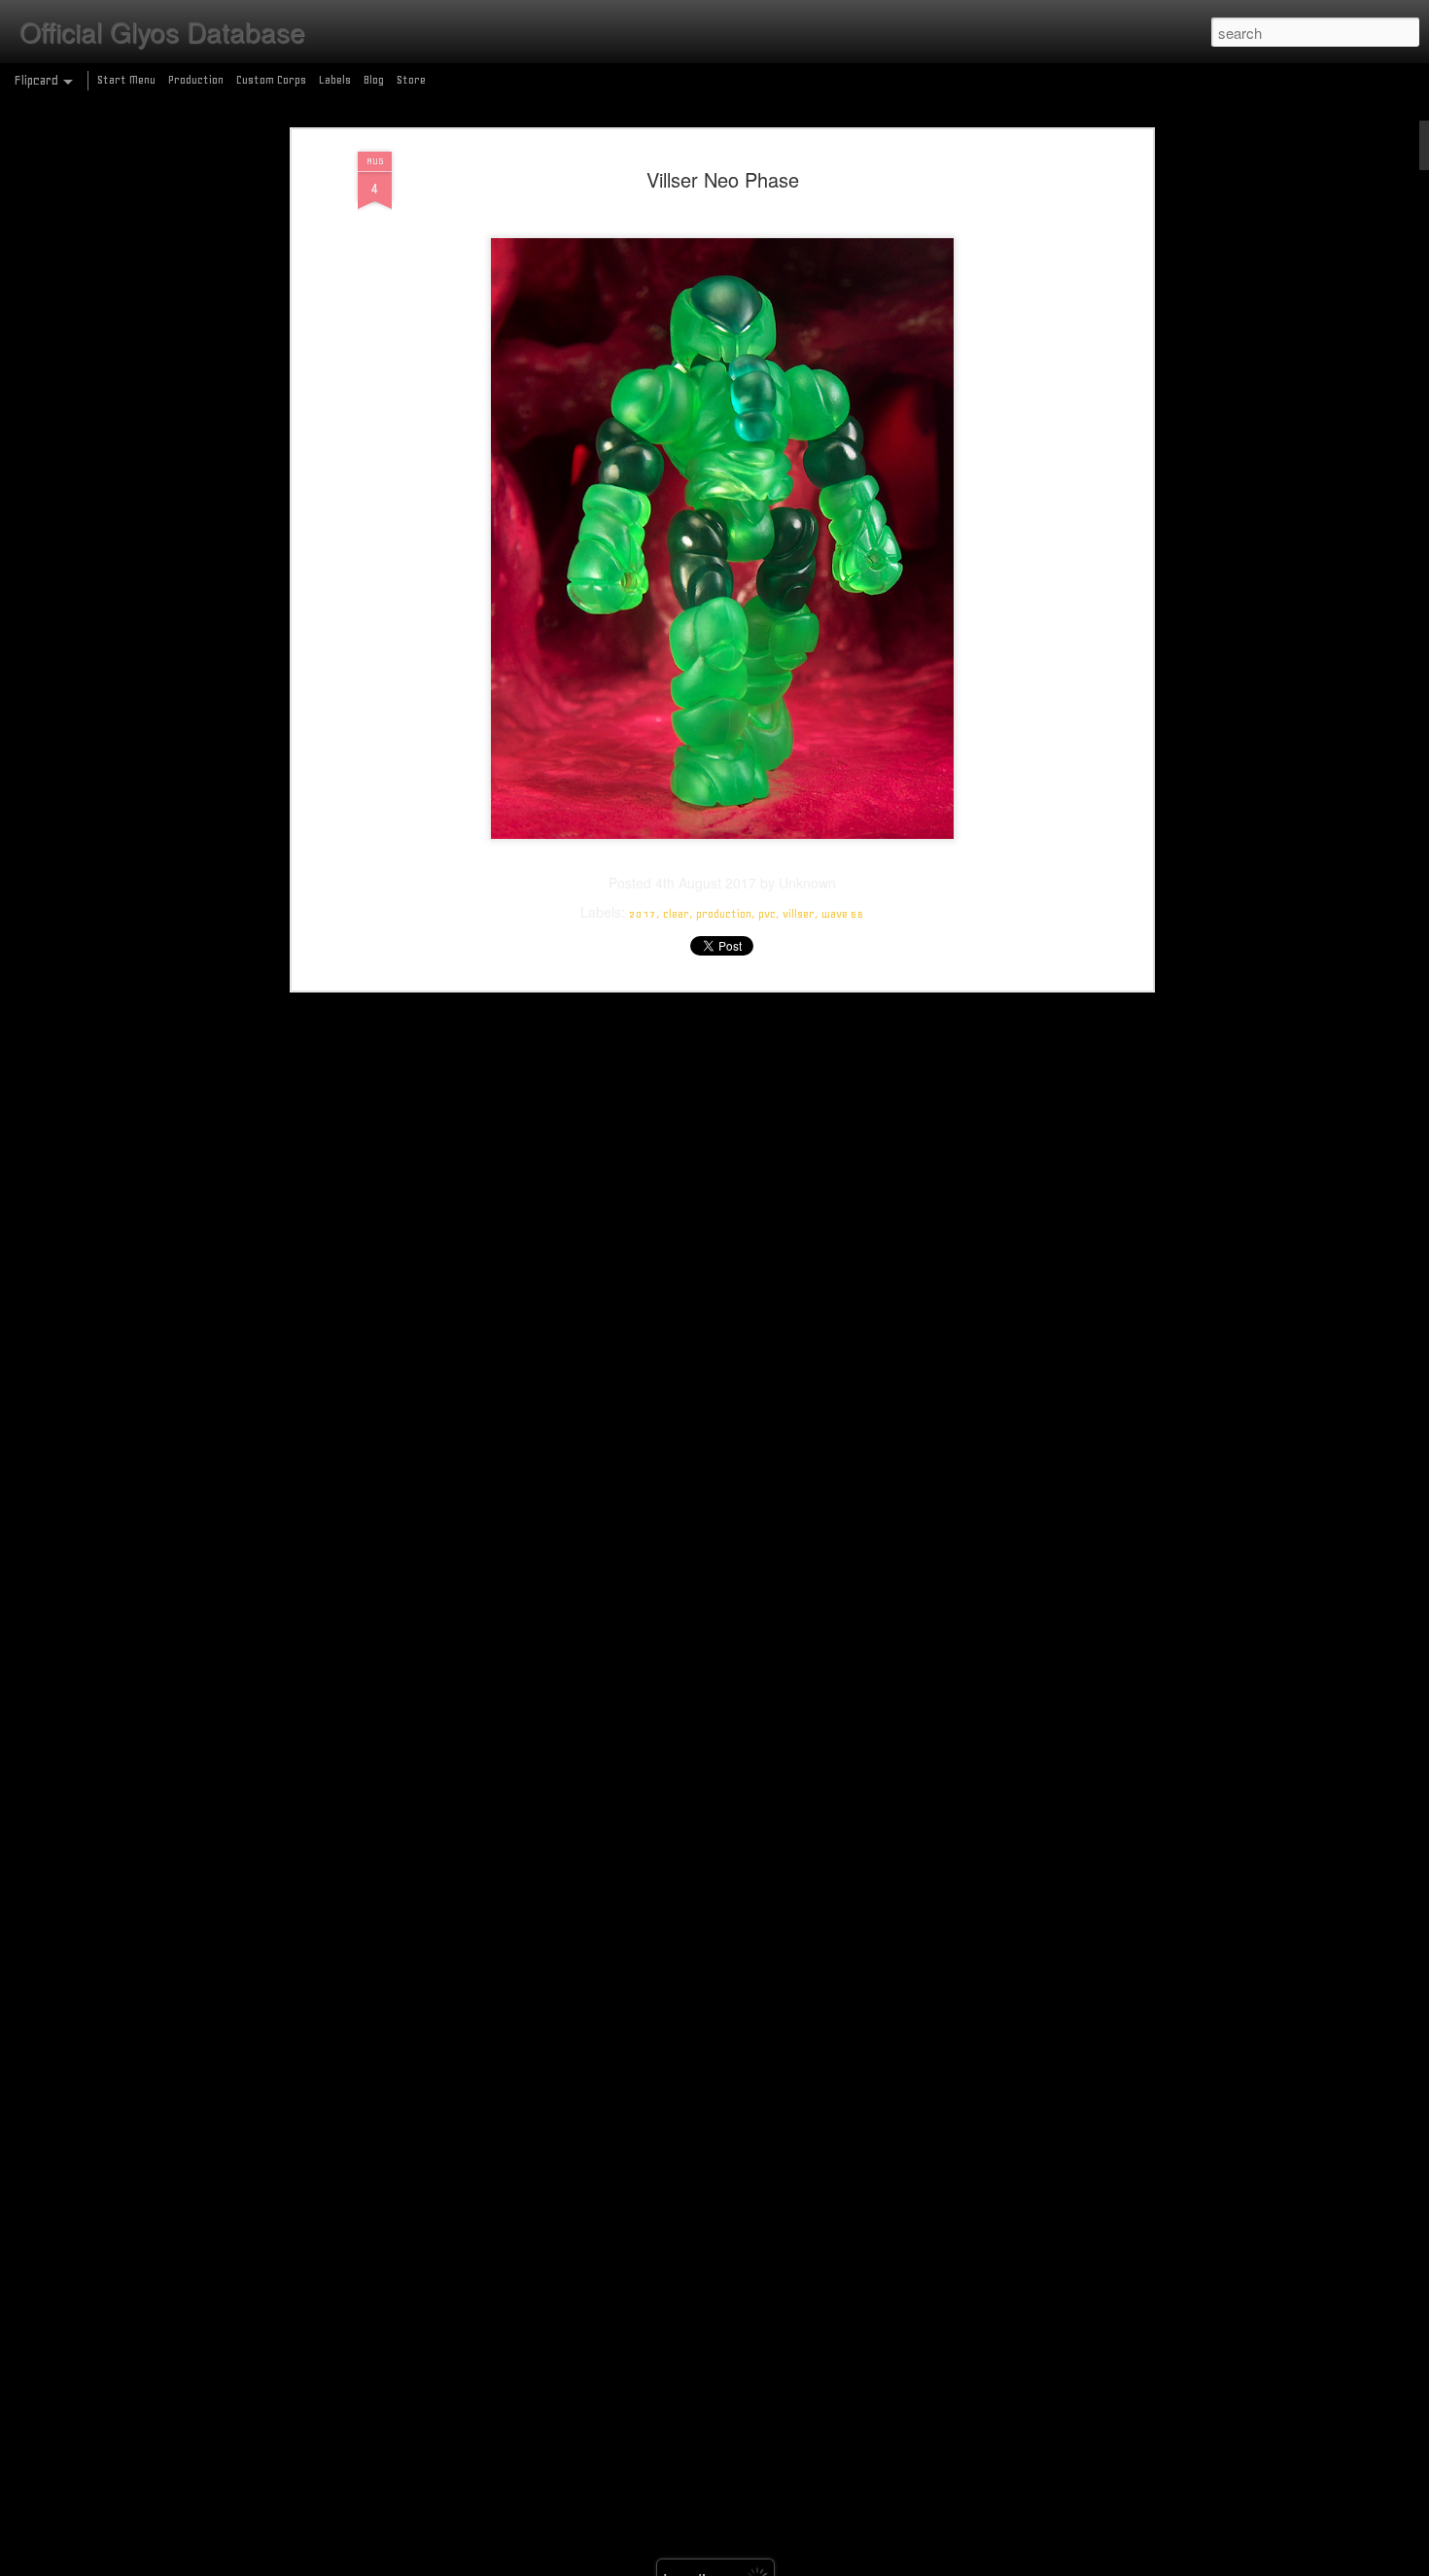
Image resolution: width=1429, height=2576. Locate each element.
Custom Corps (271, 80)
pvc (767, 914)
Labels (335, 80)
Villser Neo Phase (723, 179)
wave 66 (843, 914)
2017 (643, 914)
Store (411, 80)
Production (196, 80)
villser (799, 914)
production (724, 914)
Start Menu (126, 80)
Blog (374, 80)
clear (676, 914)
